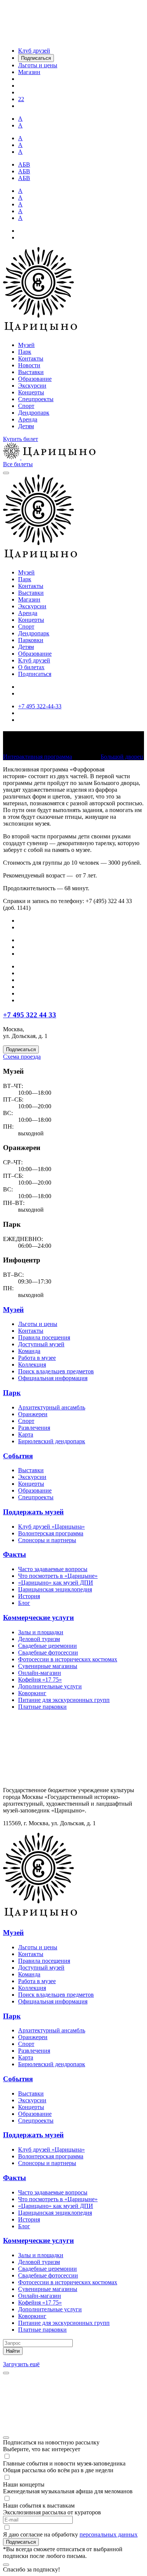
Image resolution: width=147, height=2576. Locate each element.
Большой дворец (122, 757)
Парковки (31, 640)
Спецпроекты (36, 399)
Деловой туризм (39, 1639)
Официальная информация (53, 1378)
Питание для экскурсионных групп (64, 1700)
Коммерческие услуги (38, 1618)
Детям (26, 426)
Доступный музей (41, 1344)
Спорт (26, 406)
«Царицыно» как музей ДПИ (56, 1583)
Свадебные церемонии (47, 1646)
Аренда (28, 419)
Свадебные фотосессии (48, 1652)
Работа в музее (37, 1358)
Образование (35, 379)
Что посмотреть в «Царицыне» (58, 1576)
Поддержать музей (33, 1512)
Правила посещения (44, 1337)
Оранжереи (33, 1414)
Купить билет (21, 439)
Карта (26, 1434)
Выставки (31, 372)
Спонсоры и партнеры (47, 1540)
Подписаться (35, 674)
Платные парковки (42, 1707)
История (29, 1596)
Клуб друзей (34, 660)
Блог (24, 1603)
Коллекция (32, 1365)
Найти (13, 2351)
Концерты (31, 392)
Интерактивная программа (38, 757)
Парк (25, 352)
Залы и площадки (41, 1632)
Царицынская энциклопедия (55, 1589)
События (18, 1456)
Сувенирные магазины (48, 1666)
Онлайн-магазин (40, 1673)
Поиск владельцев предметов (56, 1371)
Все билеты (18, 464)
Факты (15, 1554)
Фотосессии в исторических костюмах (68, 1659)
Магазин (29, 599)
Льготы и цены (38, 1324)
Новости (29, 365)
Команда (29, 1351)
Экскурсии (32, 386)
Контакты (31, 358)
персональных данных (109, 2534)
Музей (26, 345)
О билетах (31, 667)
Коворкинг (32, 1693)
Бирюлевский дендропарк (52, 1441)
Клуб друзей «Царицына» (51, 1527)
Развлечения (34, 1428)
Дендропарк (34, 413)
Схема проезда (22, 1057)
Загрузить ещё (21, 2364)
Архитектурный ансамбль (52, 1407)
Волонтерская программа (51, 1533)
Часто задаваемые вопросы (53, 1569)
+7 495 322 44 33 (30, 1015)
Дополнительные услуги (50, 1686)
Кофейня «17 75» (40, 1680)
